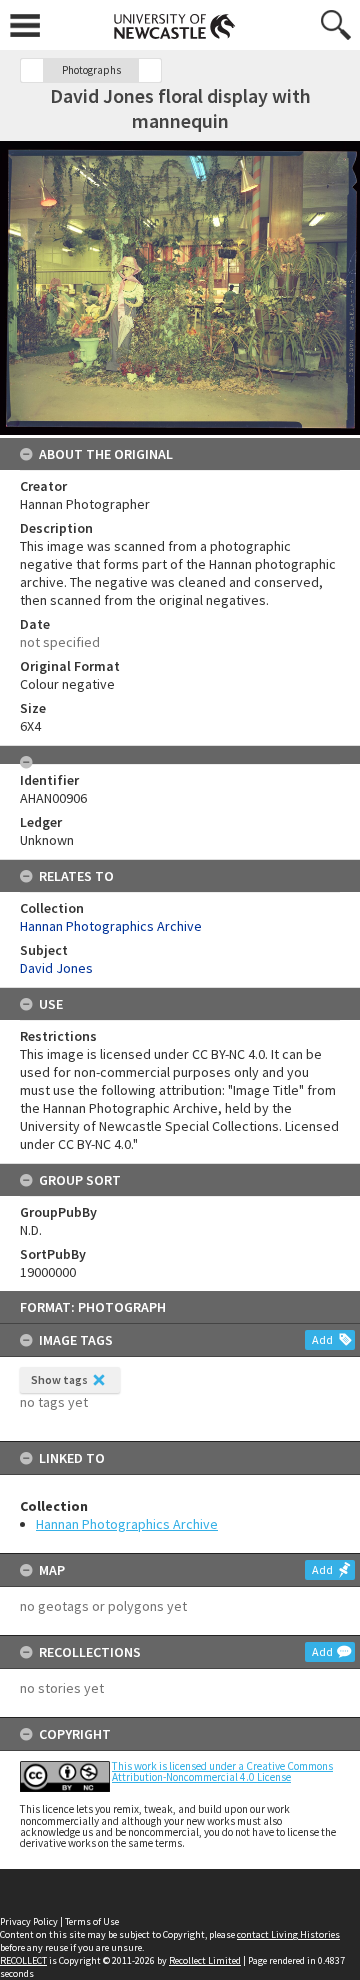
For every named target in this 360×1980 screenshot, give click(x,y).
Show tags (59, 1379)
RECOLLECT (23, 1960)
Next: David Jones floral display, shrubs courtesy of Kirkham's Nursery (150, 70)
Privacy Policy (29, 1921)
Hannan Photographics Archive (127, 1524)
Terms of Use (92, 1921)
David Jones (56, 968)
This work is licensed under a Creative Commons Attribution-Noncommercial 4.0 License (222, 1771)
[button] (32, 70)
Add (322, 1339)
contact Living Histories (288, 1934)
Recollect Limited (205, 1960)
